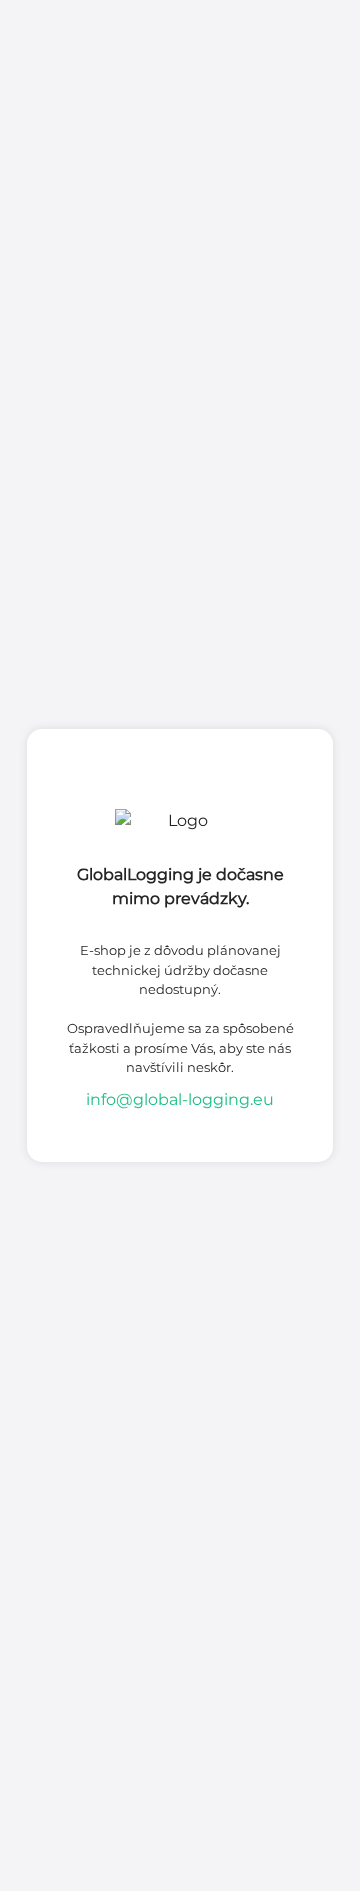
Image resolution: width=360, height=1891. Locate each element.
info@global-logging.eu (180, 1099)
